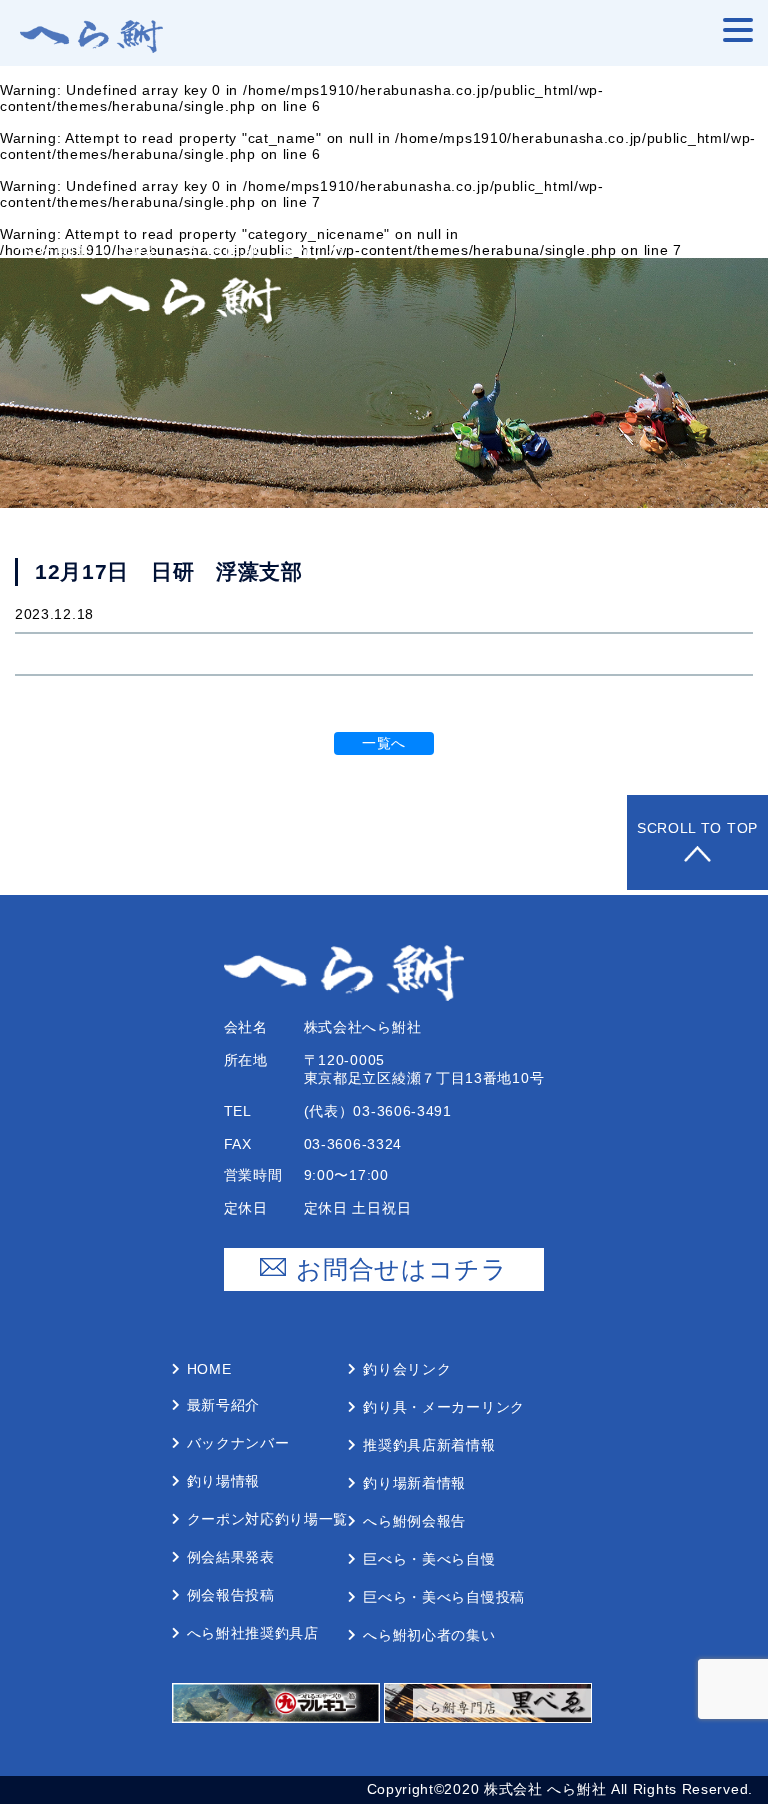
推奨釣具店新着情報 (429, 1445)
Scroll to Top (697, 828)
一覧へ (384, 743)
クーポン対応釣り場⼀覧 (268, 1519)
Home (209, 1369)
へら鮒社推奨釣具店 (253, 1633)
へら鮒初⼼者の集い (429, 1635)
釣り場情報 (224, 1481)
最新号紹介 (224, 1405)
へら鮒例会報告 (414, 1521)
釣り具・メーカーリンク (444, 1407)
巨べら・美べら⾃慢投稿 (444, 1597)
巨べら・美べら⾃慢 (429, 1559)
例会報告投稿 (231, 1595)
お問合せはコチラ (402, 1269)
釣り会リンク (407, 1369)
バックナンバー (238, 1443)
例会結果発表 (231, 1557)
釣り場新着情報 (414, 1483)
